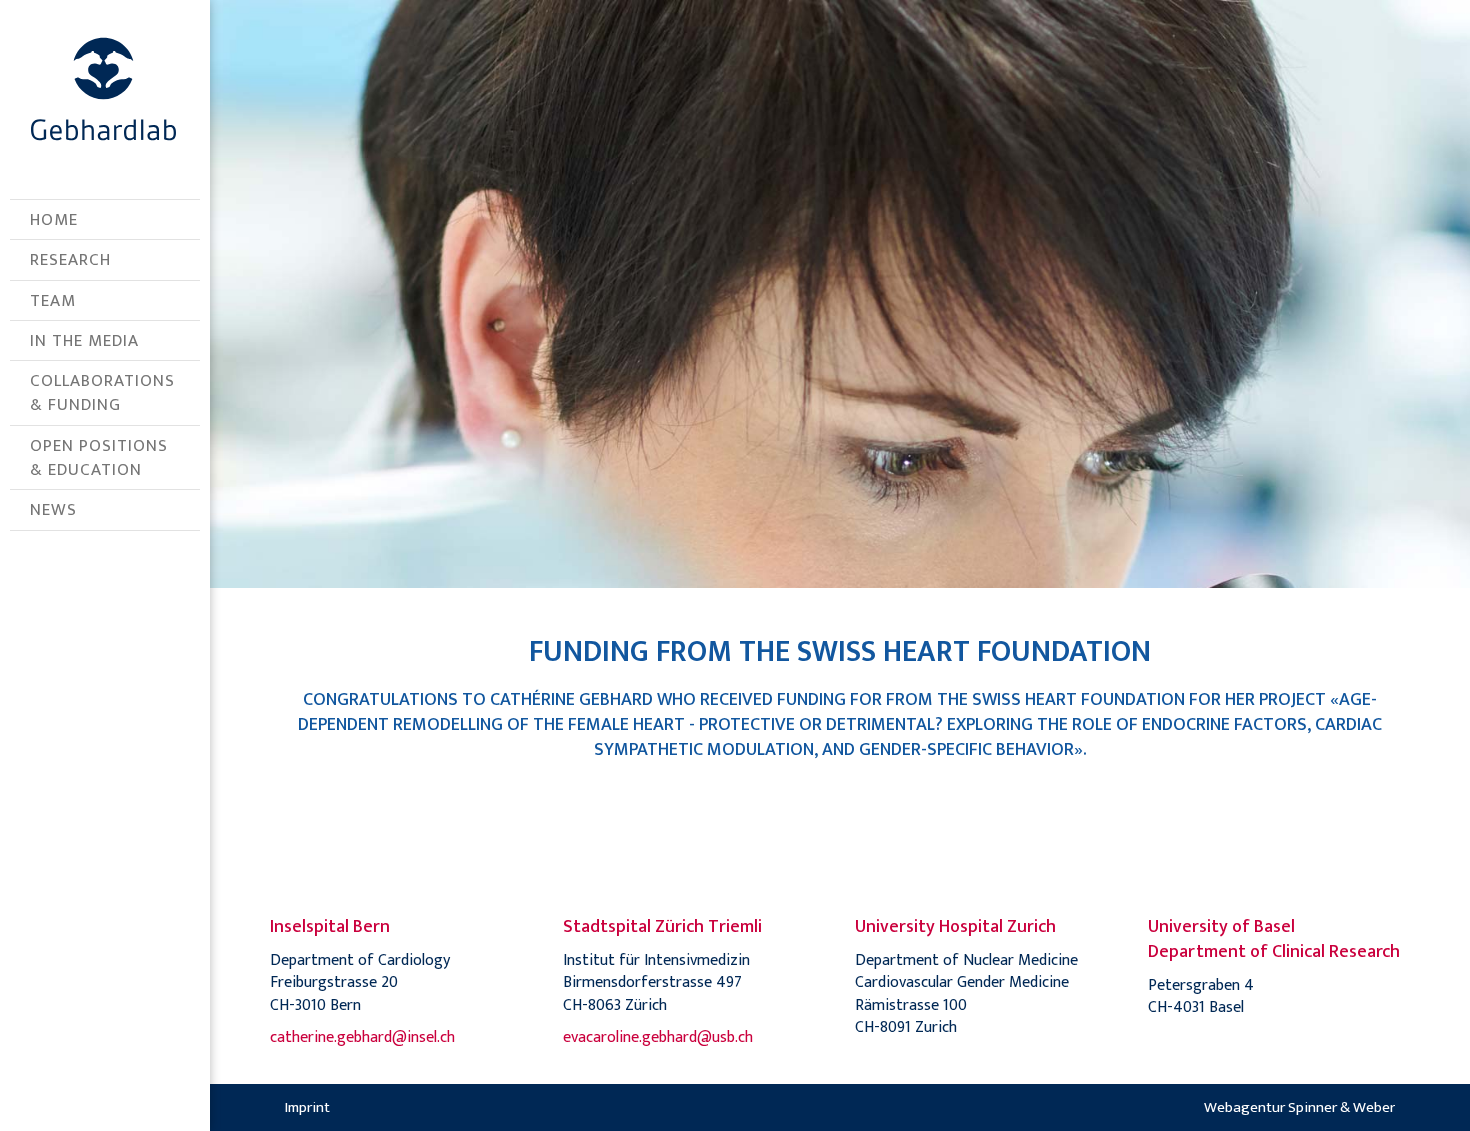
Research (70, 260)
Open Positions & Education (99, 458)
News (53, 510)
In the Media (84, 341)
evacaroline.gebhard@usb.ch (658, 1037)
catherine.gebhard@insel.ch (362, 1037)
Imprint (307, 1107)
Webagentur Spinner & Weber (1299, 1107)
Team (53, 301)
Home (54, 220)
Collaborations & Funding (102, 393)
